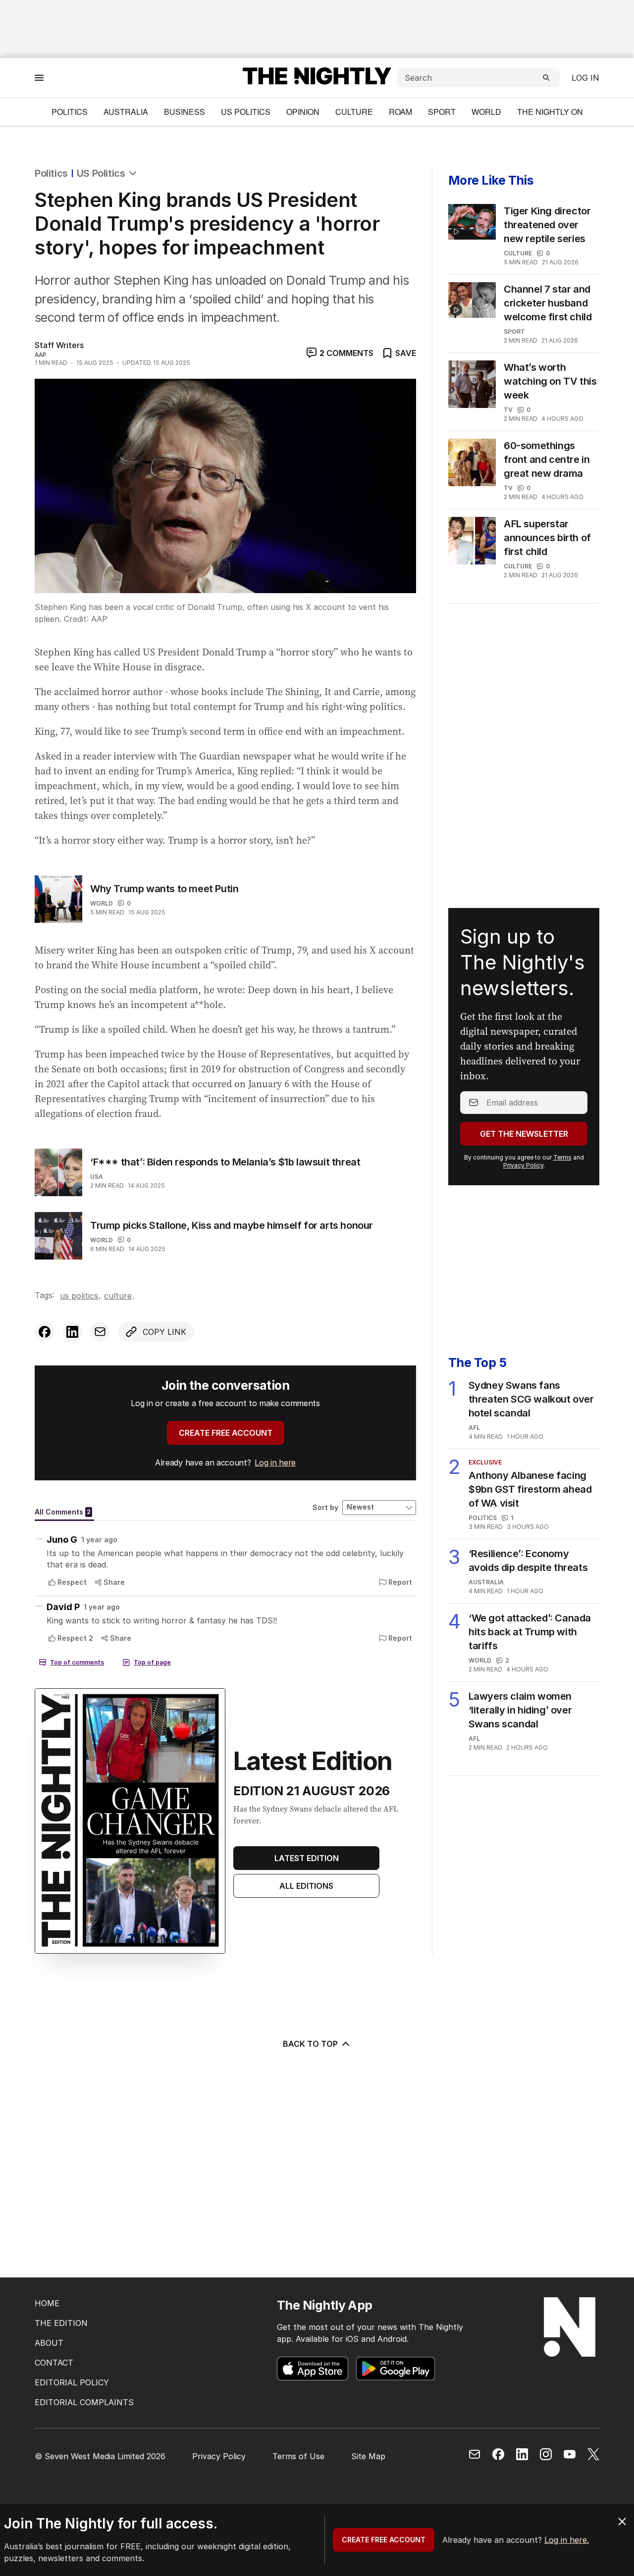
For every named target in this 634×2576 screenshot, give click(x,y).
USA (97, 1177)
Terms (562, 1157)
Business (185, 112)
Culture (354, 112)
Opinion (303, 112)
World (486, 112)
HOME (47, 2303)
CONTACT (54, 2363)
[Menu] (39, 77)
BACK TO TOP (310, 2044)
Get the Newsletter (524, 1134)
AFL (474, 1428)
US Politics (246, 112)
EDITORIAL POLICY (72, 2382)
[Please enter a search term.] (546, 78)
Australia (126, 112)
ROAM (400, 112)
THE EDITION (61, 2323)
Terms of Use (298, 2456)
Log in (585, 78)
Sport (442, 112)
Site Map (368, 2456)
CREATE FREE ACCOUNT (226, 1433)
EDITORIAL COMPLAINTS (84, 2402)
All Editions (306, 1886)
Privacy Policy (523, 1165)
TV (508, 410)
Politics (70, 112)
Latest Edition (307, 1858)
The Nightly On (550, 112)
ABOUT (49, 2343)
